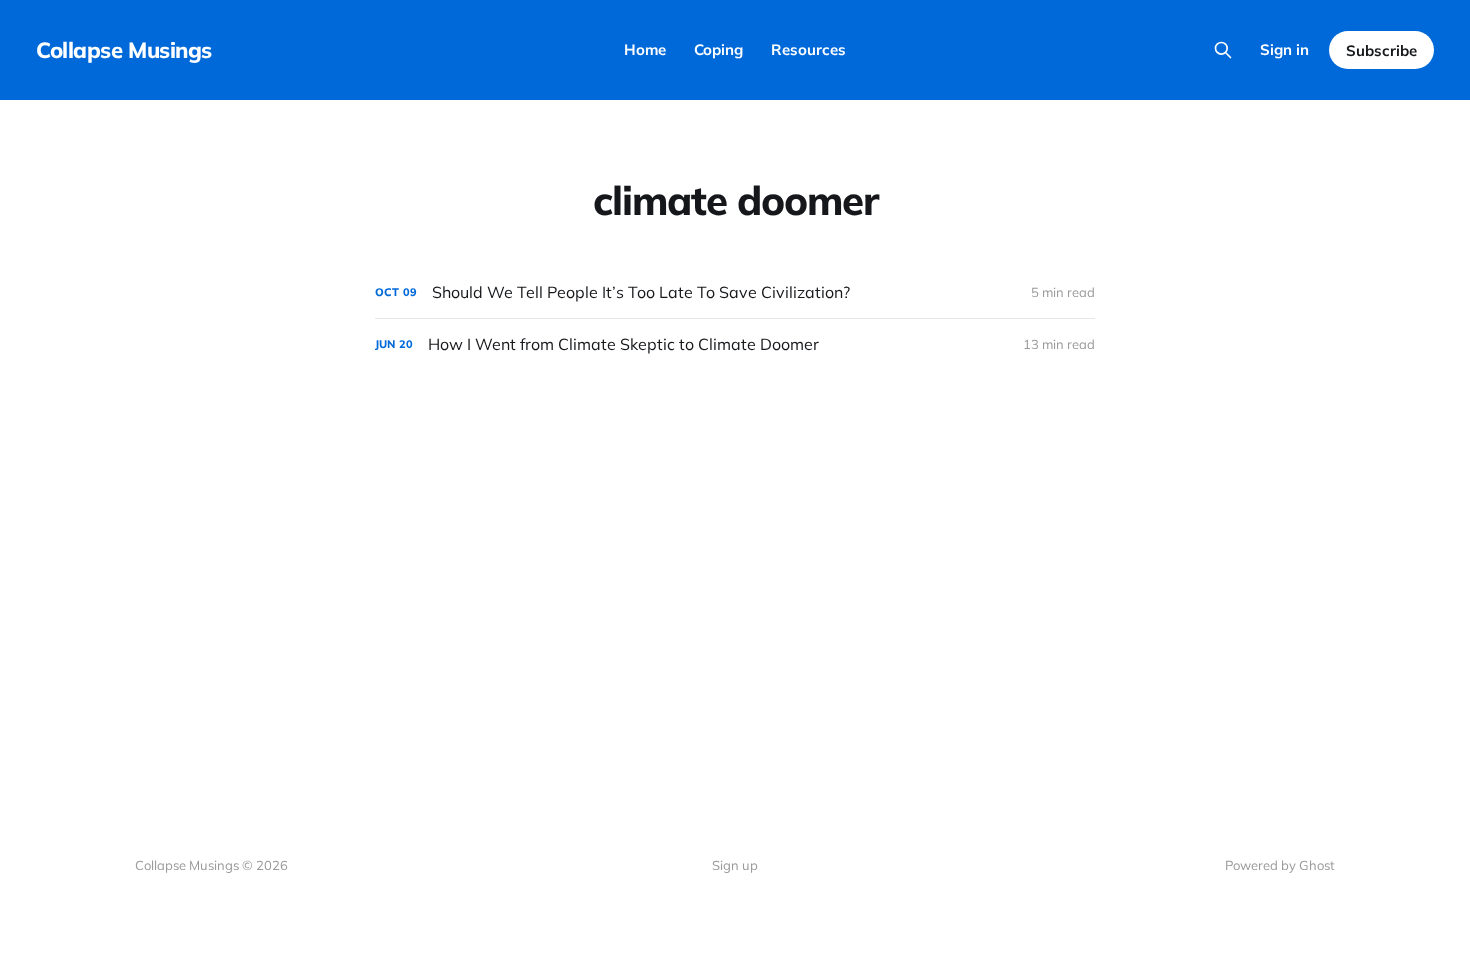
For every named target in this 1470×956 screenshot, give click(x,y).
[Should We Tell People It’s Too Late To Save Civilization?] (735, 292)
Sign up (735, 865)
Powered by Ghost (1280, 865)
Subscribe (1381, 50)
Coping (718, 49)
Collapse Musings (124, 50)
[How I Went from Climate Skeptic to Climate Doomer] (735, 344)
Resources (808, 49)
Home (645, 49)
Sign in (1284, 49)
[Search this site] (1223, 50)
